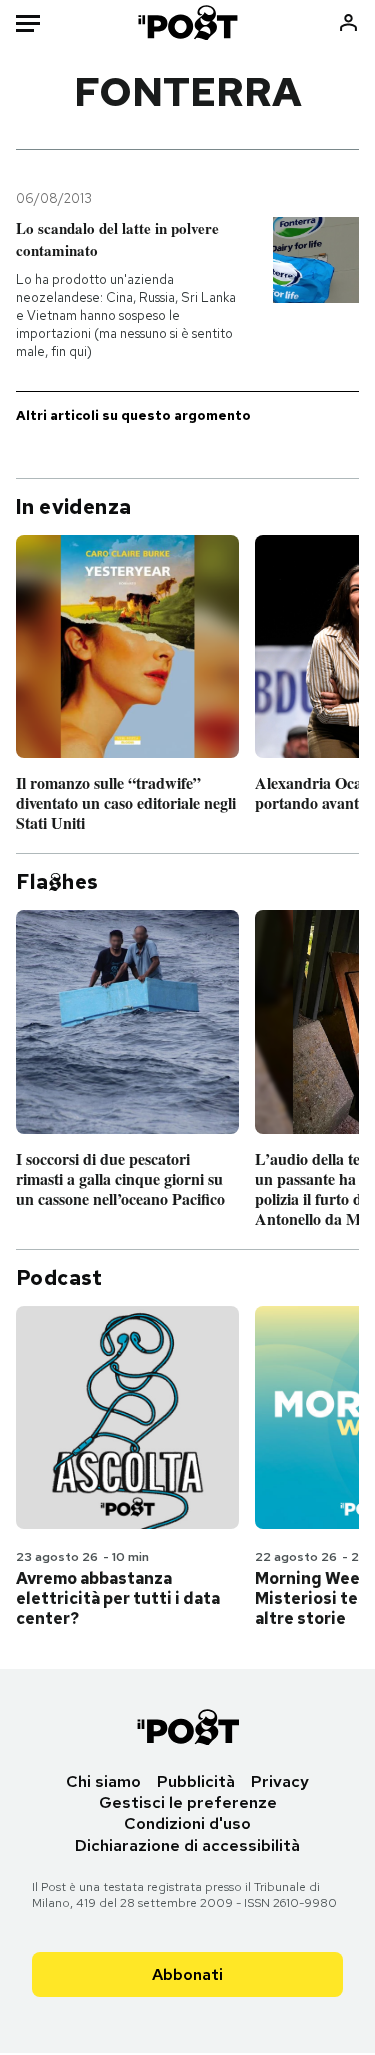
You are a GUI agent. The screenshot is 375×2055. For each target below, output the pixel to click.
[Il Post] (187, 22)
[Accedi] (348, 22)
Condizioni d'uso (187, 1823)
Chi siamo (103, 1781)
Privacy (280, 1781)
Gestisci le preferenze (188, 1802)
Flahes (57, 882)
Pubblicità (196, 1781)
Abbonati (187, 1974)
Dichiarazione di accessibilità (187, 1845)
